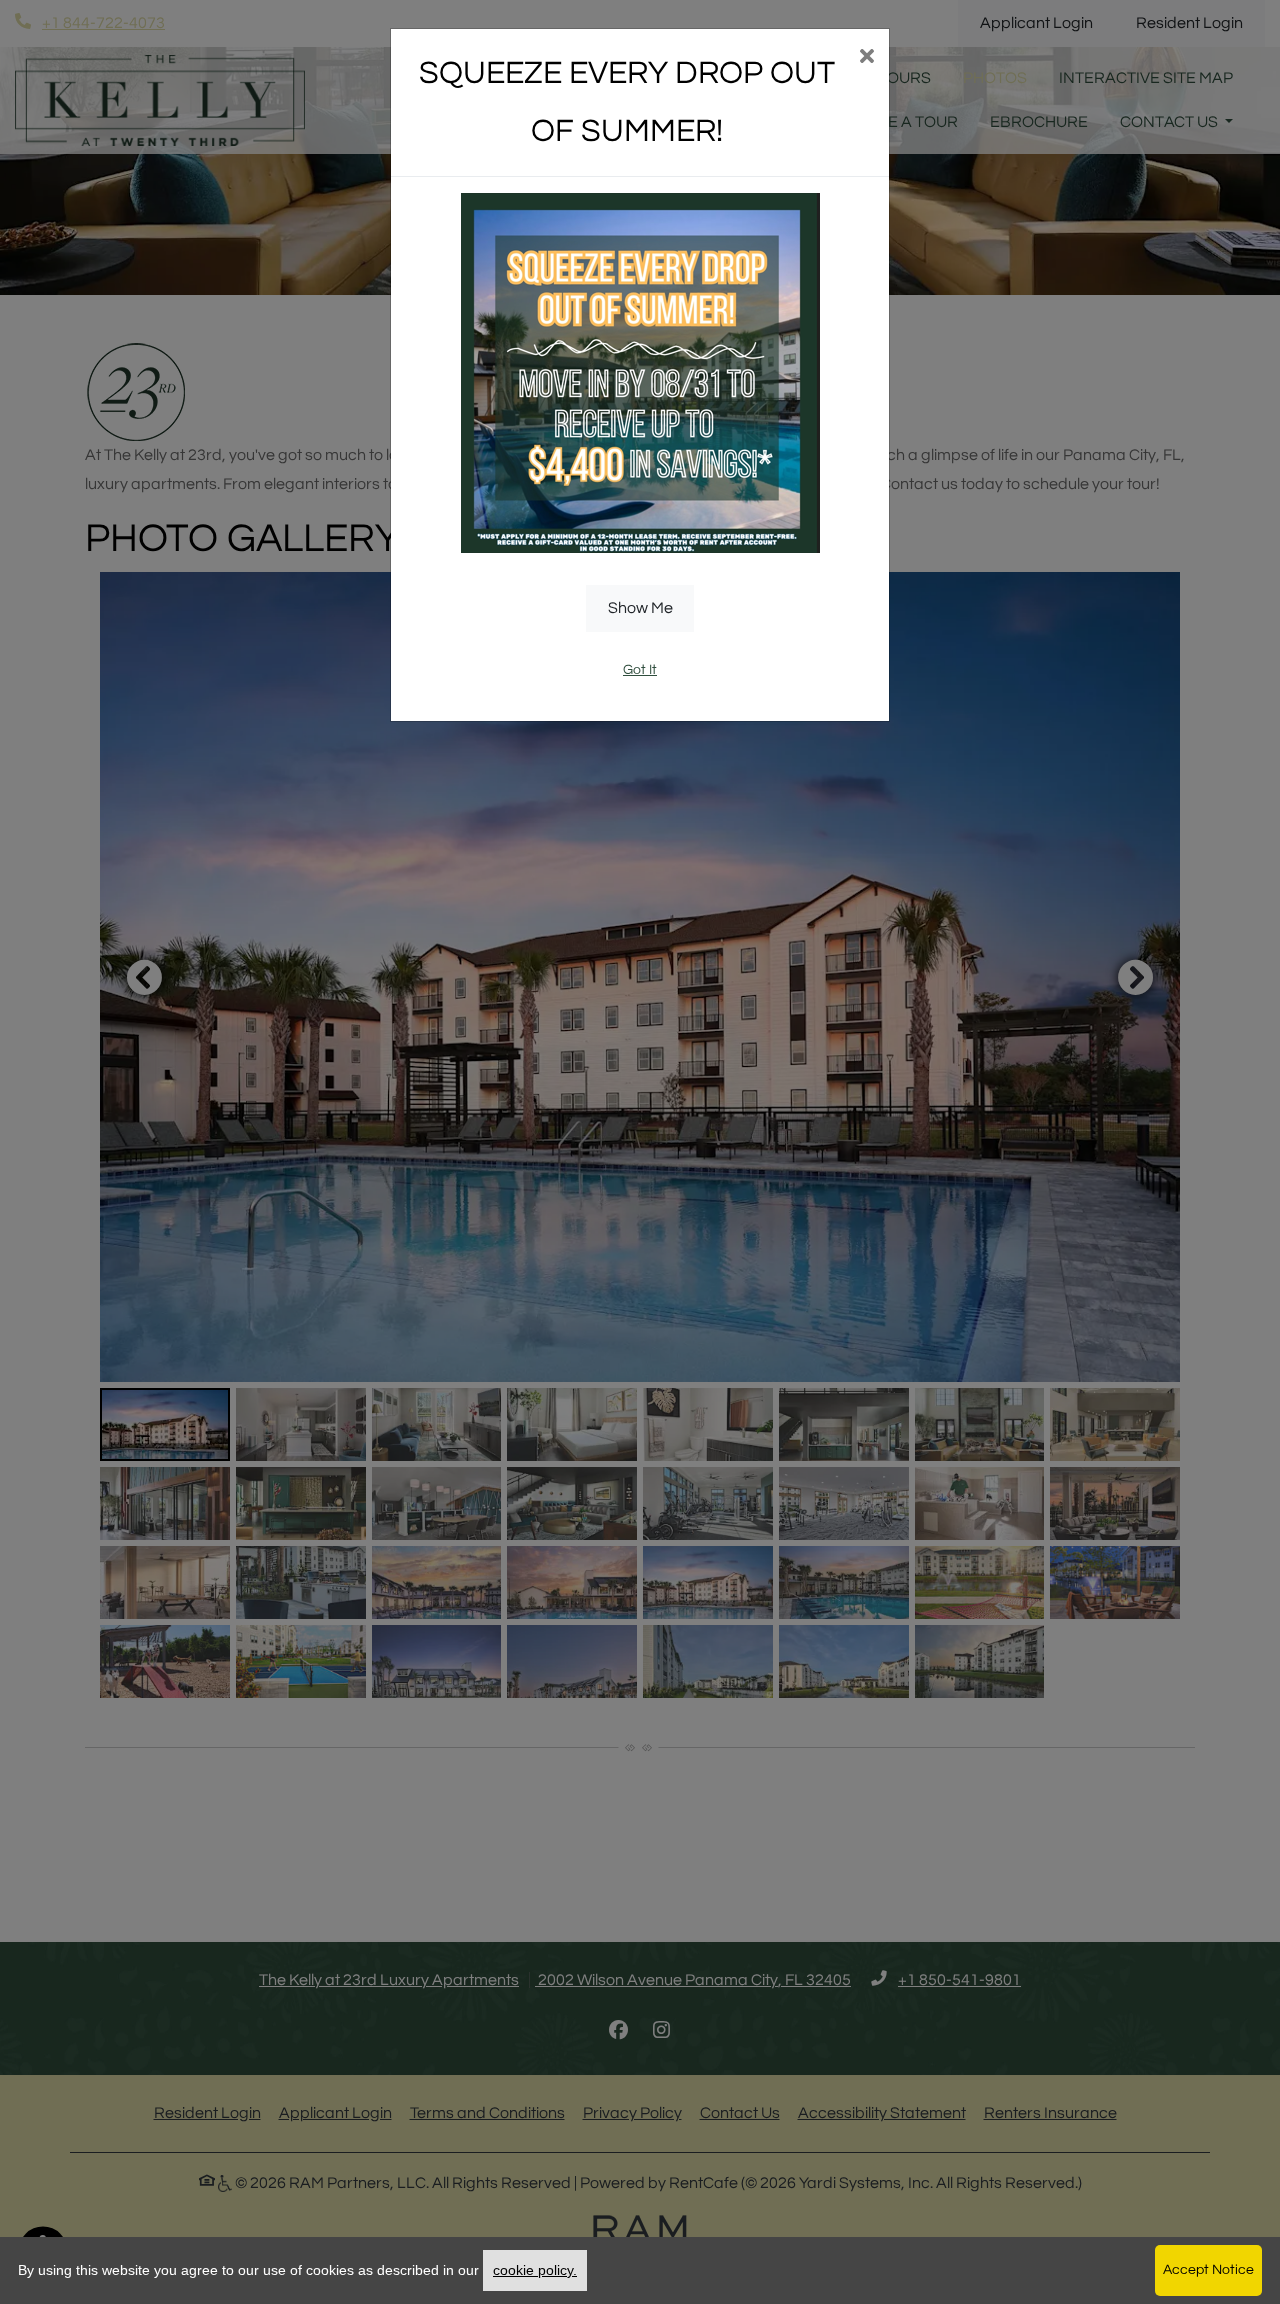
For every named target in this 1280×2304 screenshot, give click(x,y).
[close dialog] (866, 58)
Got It (640, 670)
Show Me (640, 608)
